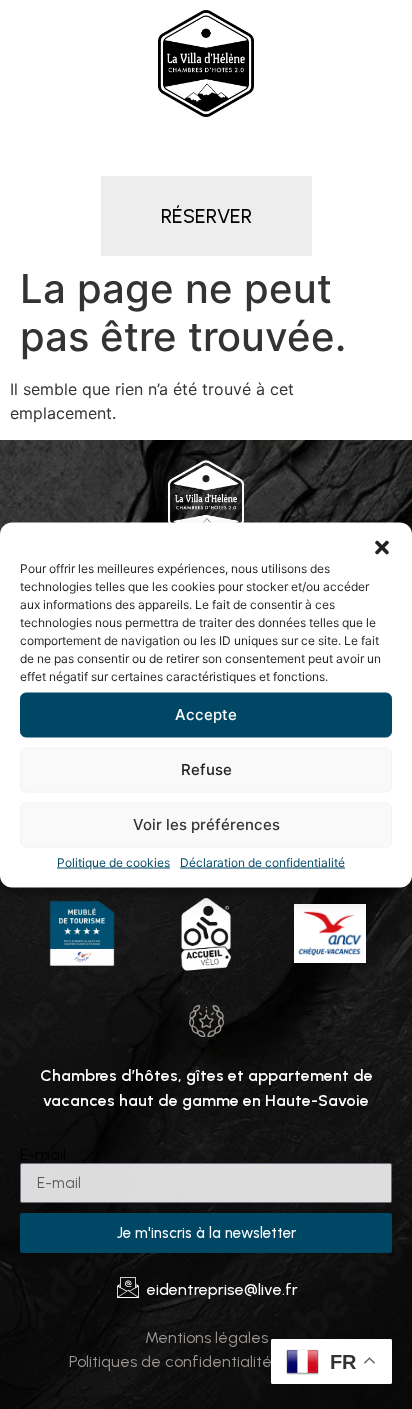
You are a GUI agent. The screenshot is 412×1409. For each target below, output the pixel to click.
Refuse (206, 769)
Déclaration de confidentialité (262, 861)
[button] (382, 547)
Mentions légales (206, 1337)
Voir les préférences (206, 824)
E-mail (43, 1155)
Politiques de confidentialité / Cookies (206, 1361)
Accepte (206, 714)
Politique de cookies (113, 861)
